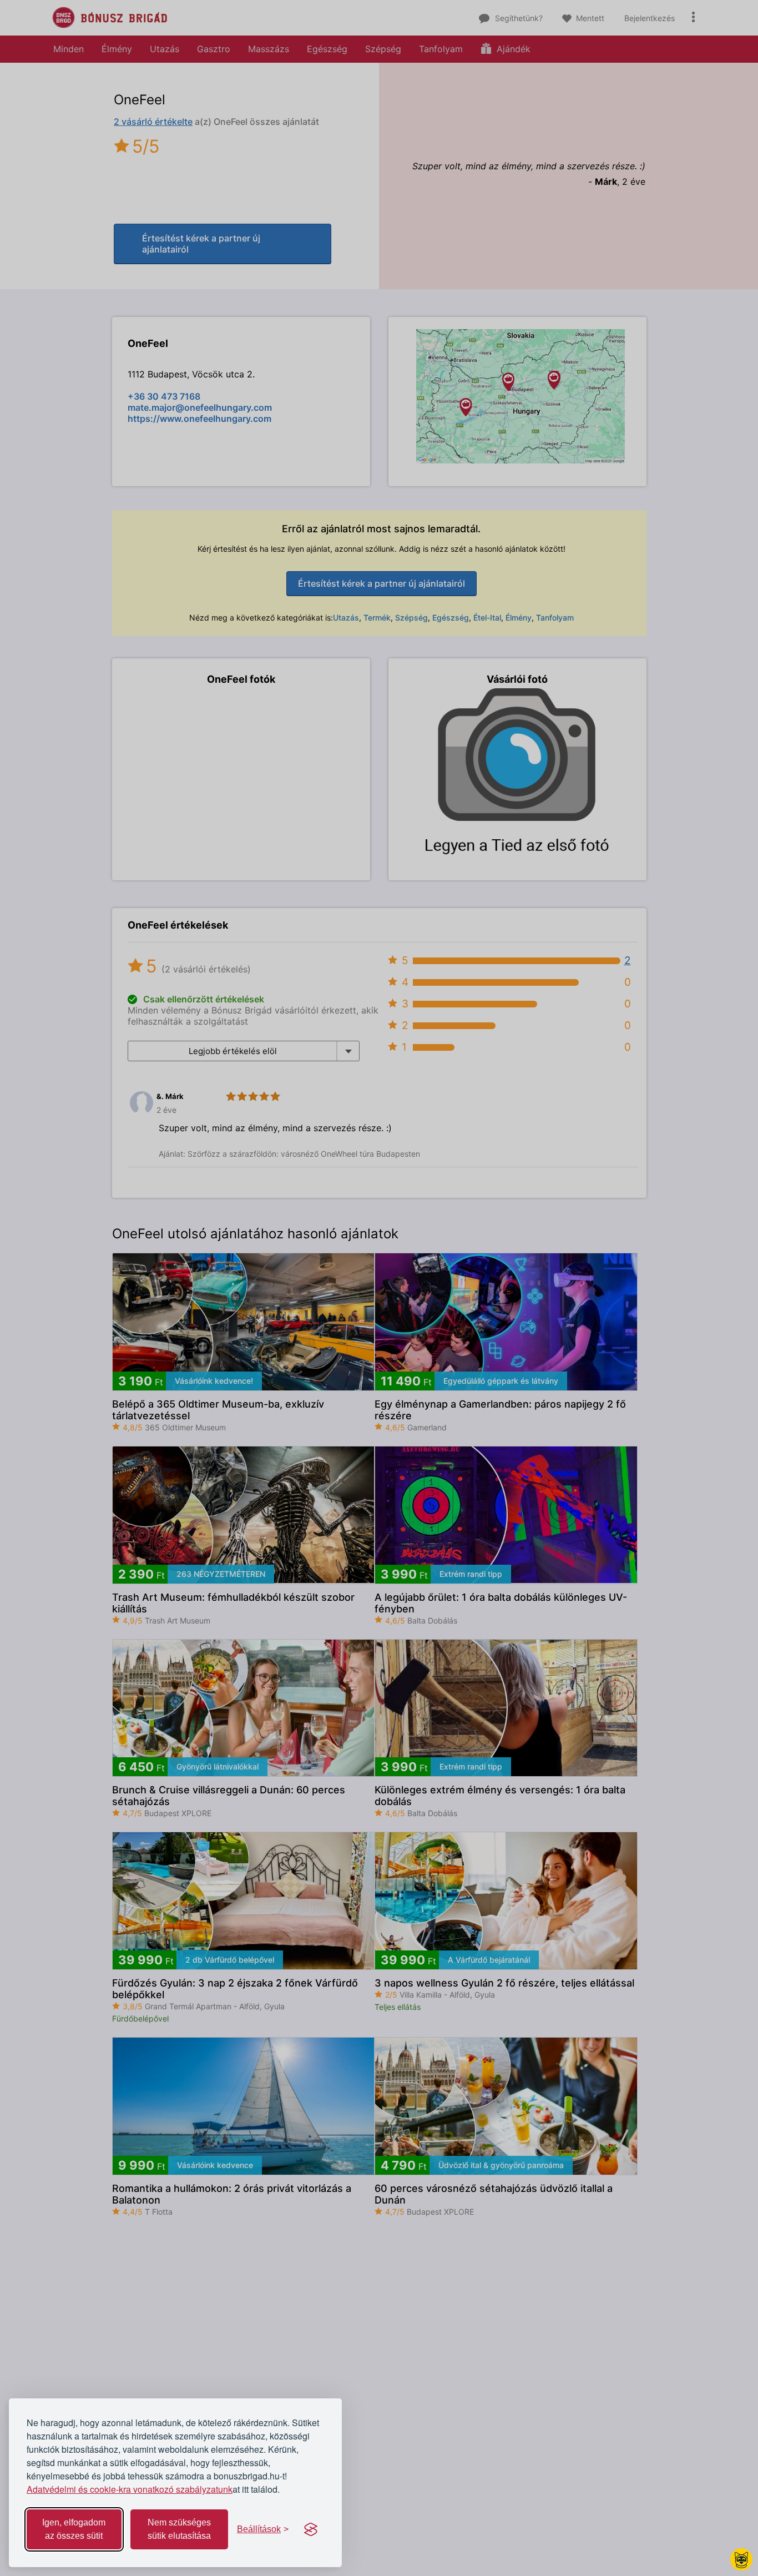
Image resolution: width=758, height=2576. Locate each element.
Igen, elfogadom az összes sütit (74, 2529)
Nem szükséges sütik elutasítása (179, 2529)
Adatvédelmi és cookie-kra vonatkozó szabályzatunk (130, 2489)
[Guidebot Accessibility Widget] (741, 2559)
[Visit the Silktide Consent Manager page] (311, 2529)
